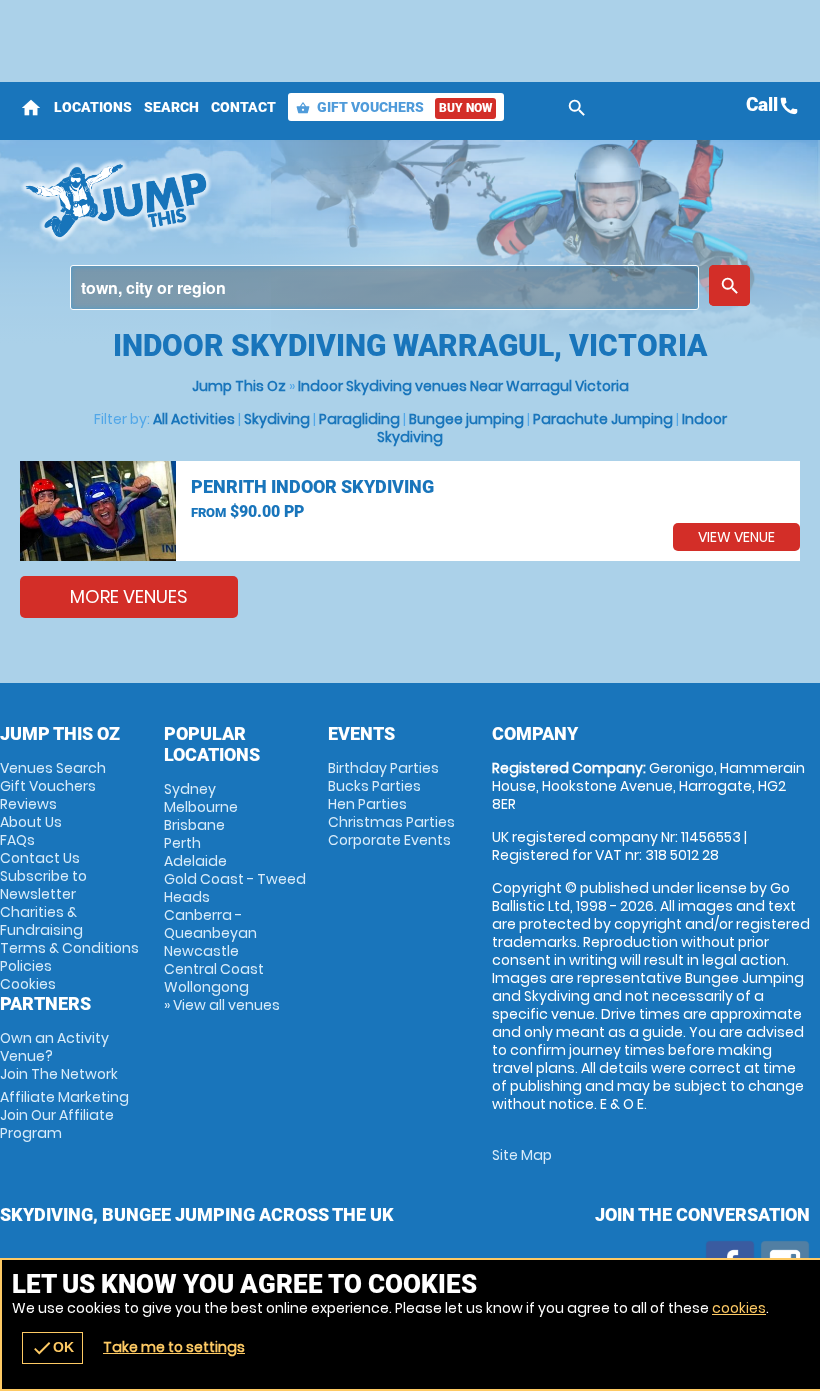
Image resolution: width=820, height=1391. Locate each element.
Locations (93, 107)
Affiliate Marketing (64, 1115)
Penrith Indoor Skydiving (312, 486)
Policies (26, 966)
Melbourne (201, 807)
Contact (243, 107)
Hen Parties (367, 804)
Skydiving (277, 419)
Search (171, 107)
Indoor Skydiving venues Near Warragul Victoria (463, 386)
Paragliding (359, 419)
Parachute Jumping (603, 419)
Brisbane (194, 825)
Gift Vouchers (394, 107)
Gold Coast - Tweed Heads (235, 888)
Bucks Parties (374, 786)
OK (52, 1348)
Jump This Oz (239, 386)
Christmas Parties (391, 822)
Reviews (28, 804)
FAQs (17, 840)
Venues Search (53, 768)
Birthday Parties (383, 768)
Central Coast (214, 969)
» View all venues (222, 1005)
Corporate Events (389, 840)
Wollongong (206, 987)
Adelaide (195, 861)
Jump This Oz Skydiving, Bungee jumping (273, 200)
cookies (739, 1308)
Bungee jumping (466, 419)
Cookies (28, 984)
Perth (182, 843)
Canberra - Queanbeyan (210, 924)
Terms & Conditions (69, 948)
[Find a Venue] (384, 287)
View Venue (736, 537)
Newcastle (201, 951)
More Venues (129, 596)
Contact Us (40, 858)
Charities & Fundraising (41, 921)
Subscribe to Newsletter (43, 885)
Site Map (522, 1155)
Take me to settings (174, 1347)
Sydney (190, 789)
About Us (31, 822)
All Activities (194, 419)
